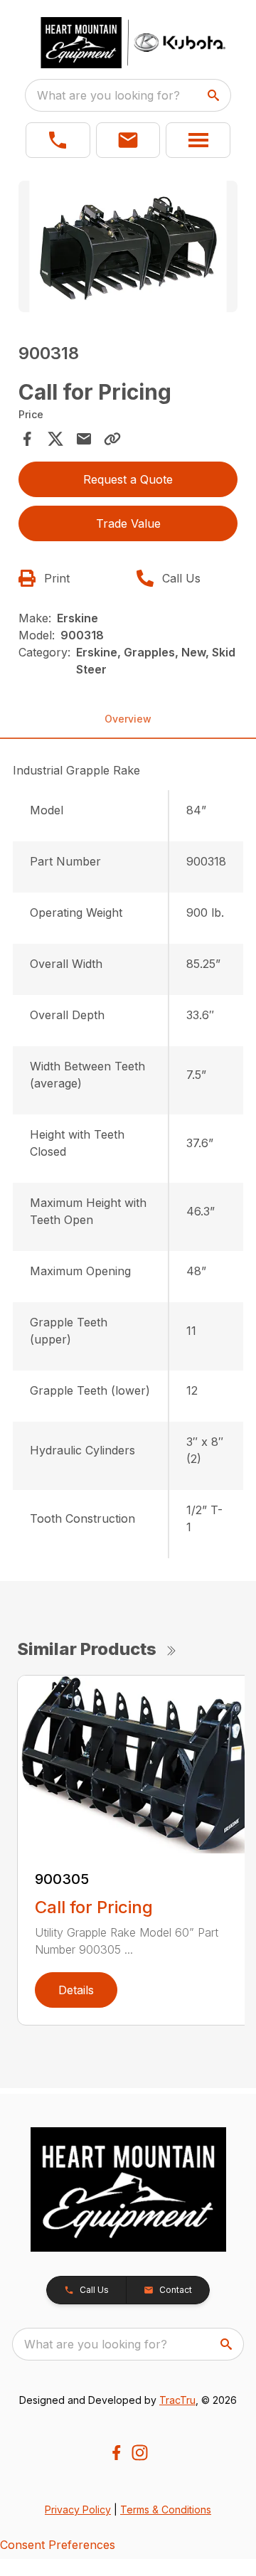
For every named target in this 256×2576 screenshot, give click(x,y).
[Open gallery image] (128, 246)
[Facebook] (116, 2453)
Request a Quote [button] (128, 479)
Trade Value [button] (128, 523)
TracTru (177, 2400)
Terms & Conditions (166, 2510)
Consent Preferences (58, 2545)
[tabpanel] (128, 249)
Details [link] (76, 1990)
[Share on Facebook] (27, 439)
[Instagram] (140, 2453)
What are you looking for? (108, 95)
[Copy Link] (112, 439)
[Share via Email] (84, 439)
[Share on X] (55, 439)
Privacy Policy (78, 2510)
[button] (58, 140)
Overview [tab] (128, 719)
